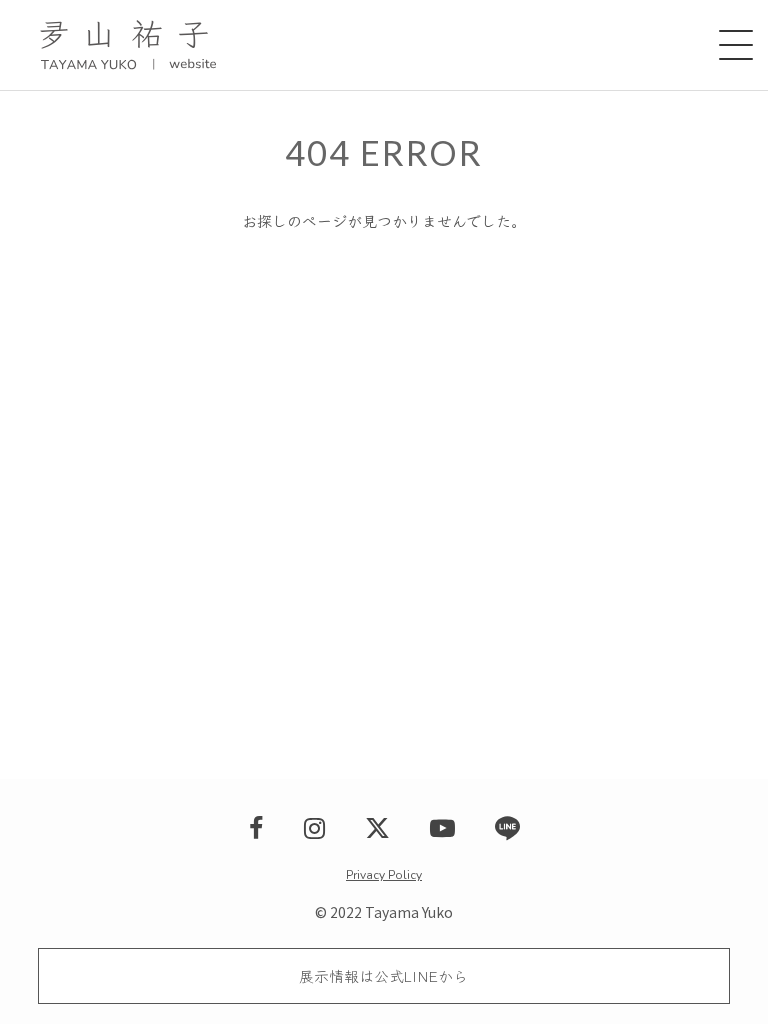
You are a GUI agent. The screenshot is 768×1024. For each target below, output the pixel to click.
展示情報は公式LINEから (383, 975)
